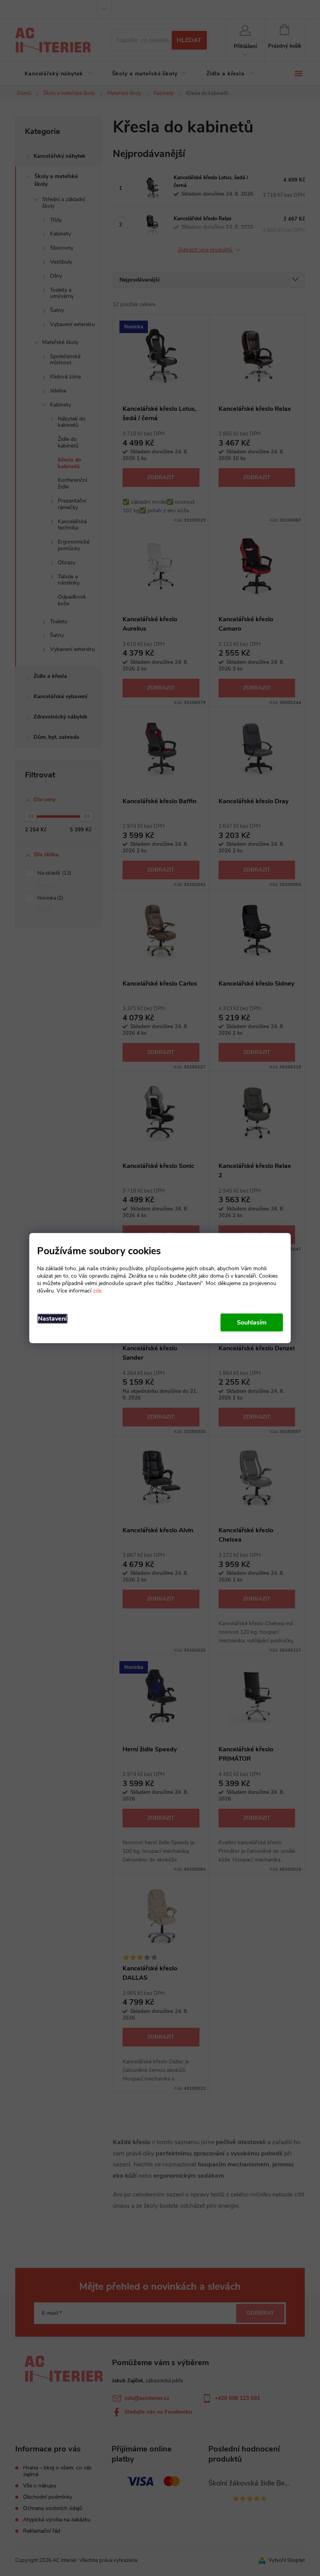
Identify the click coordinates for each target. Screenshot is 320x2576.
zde (97, 1291)
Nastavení (52, 1319)
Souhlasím (252, 1323)
